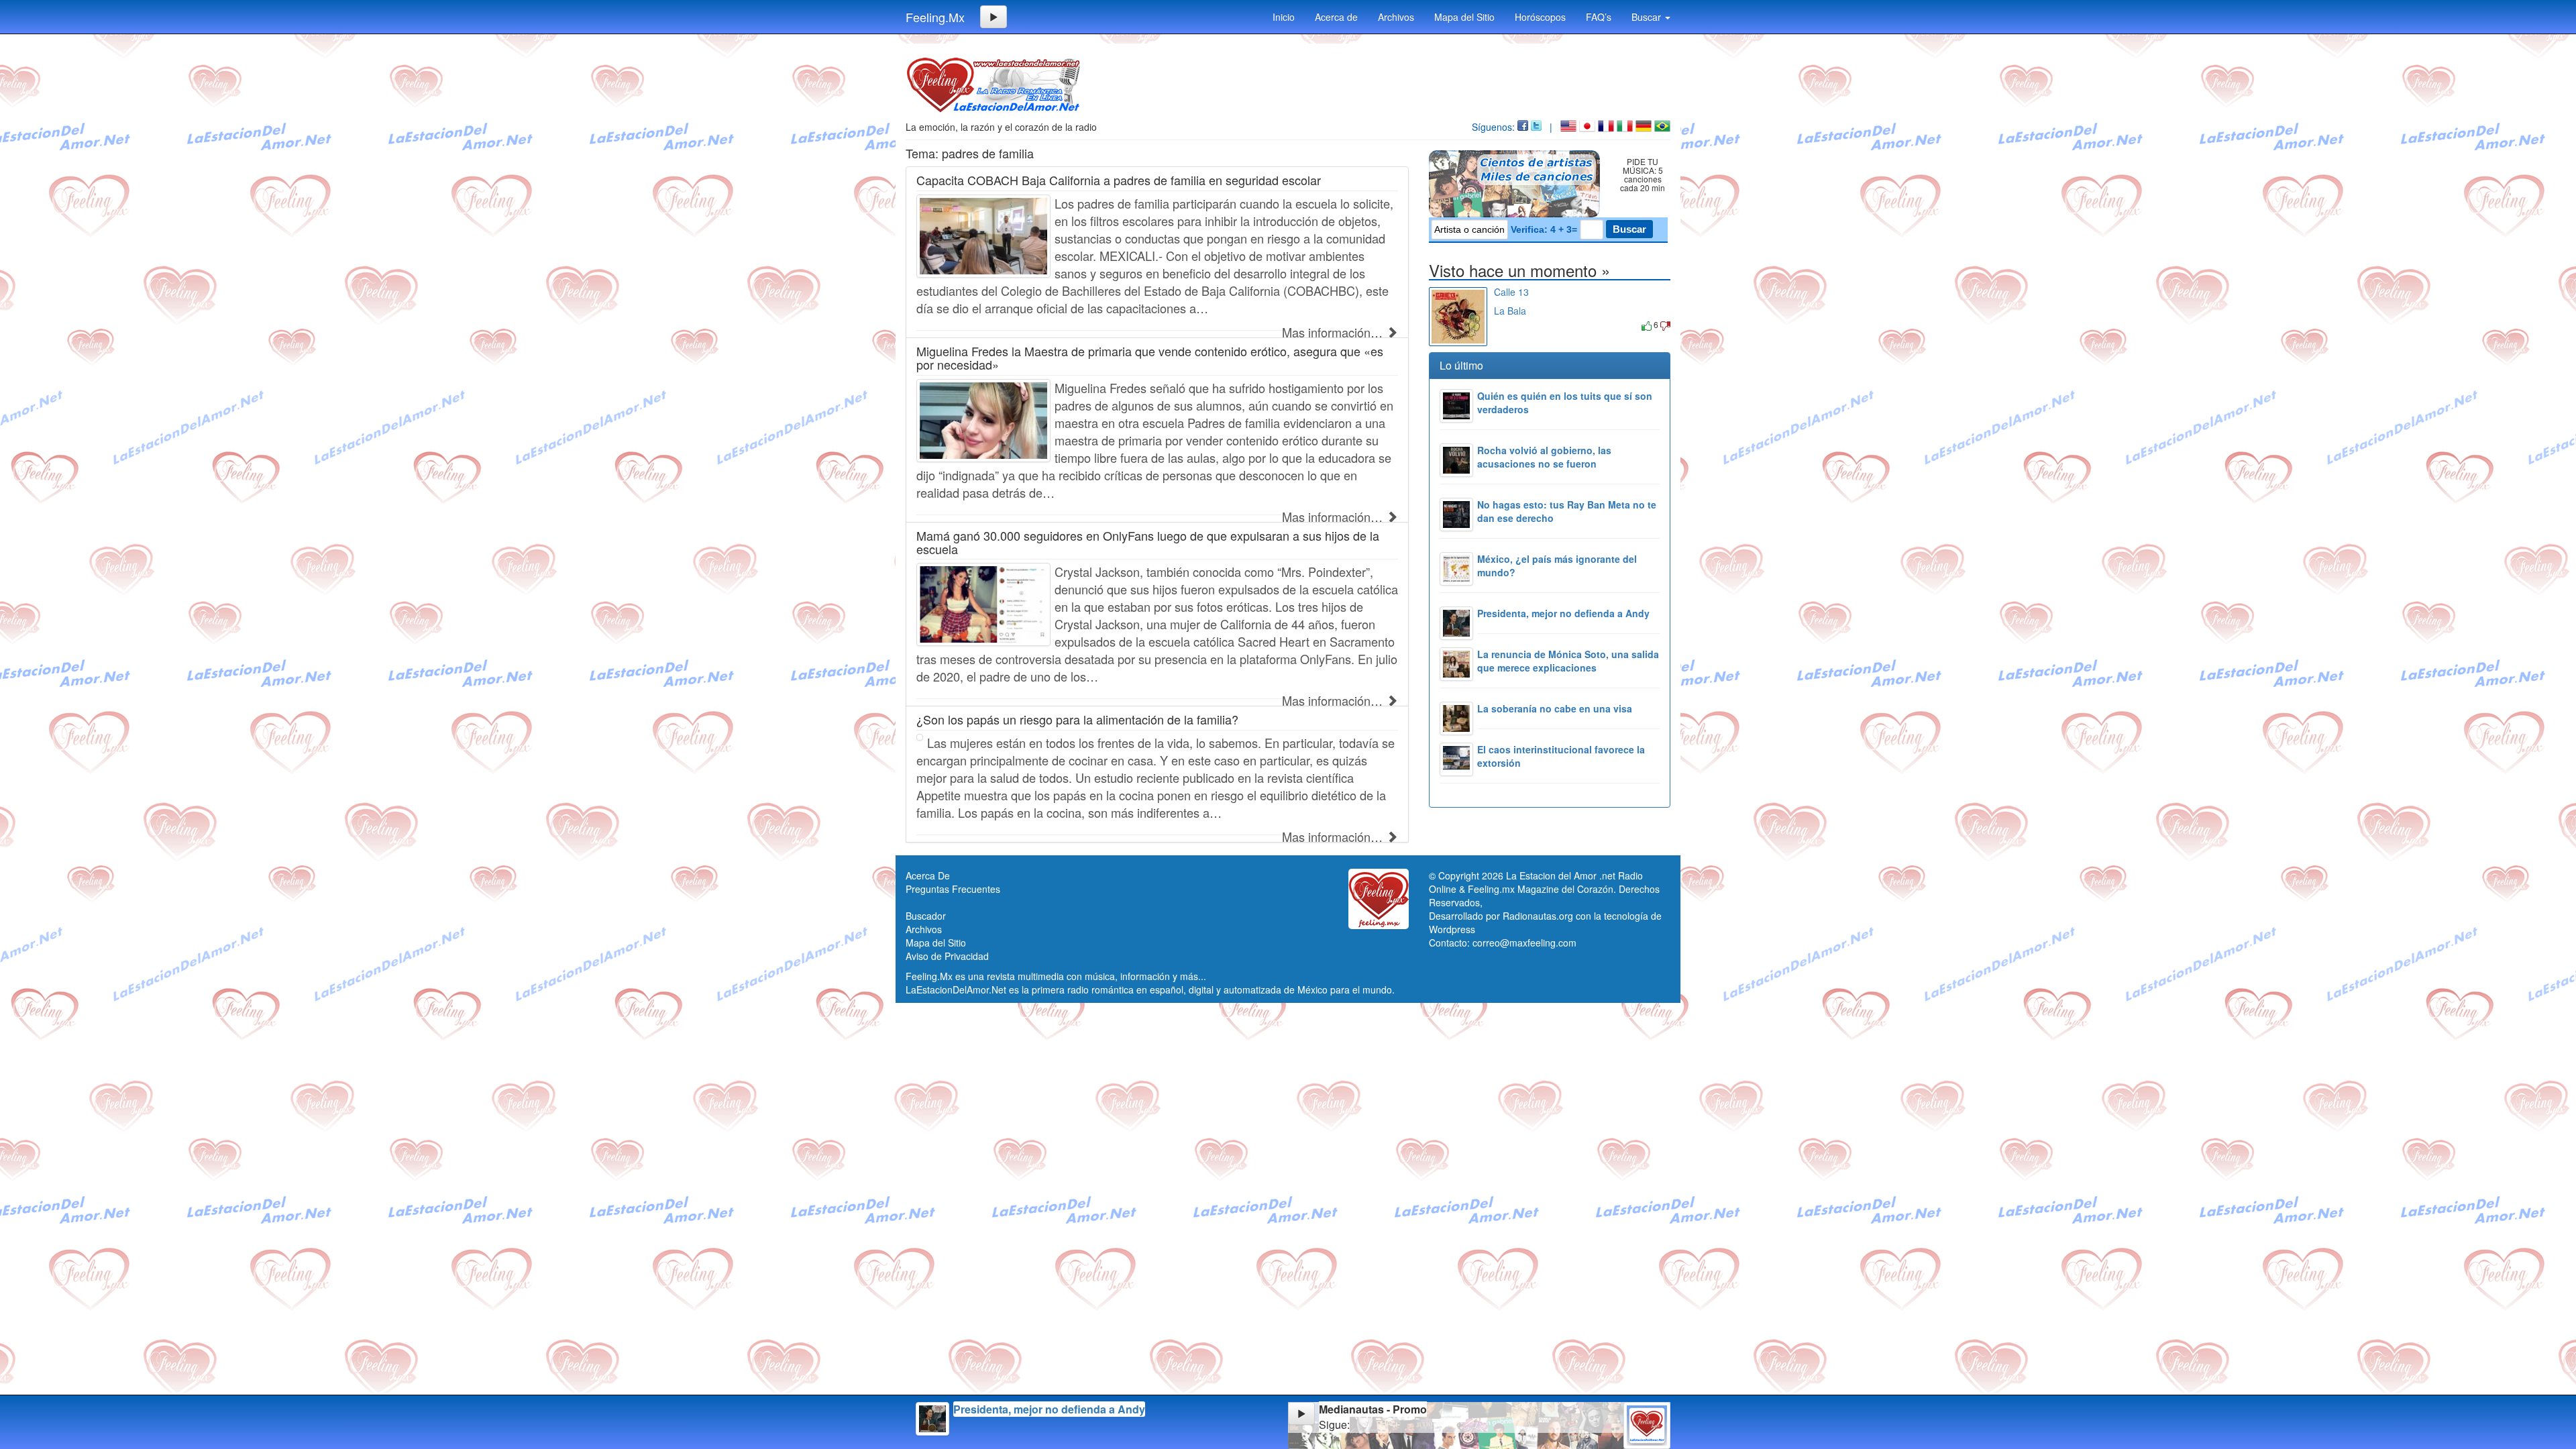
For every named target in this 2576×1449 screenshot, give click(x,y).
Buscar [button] (1648, 17)
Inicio (1284, 17)
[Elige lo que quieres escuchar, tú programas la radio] (1517, 184)
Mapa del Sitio (1464, 17)
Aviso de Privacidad (947, 956)
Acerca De (928, 875)
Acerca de (1336, 17)
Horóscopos (1540, 17)
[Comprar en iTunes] (1509, 324)
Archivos (1396, 17)
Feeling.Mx (935, 17)
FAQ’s (1599, 17)
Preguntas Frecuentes (953, 889)
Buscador (926, 916)
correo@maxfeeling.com (1524, 943)
